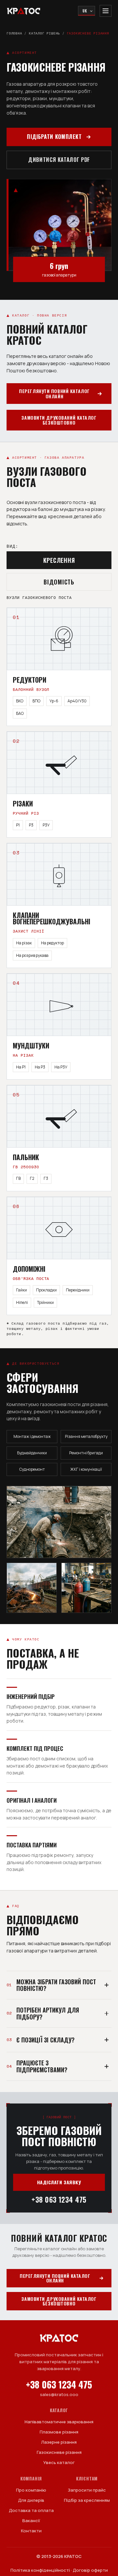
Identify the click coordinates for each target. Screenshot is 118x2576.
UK (85, 11)
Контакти (31, 2531)
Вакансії (31, 2521)
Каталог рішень (44, 33)
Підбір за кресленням (87, 2500)
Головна (14, 33)
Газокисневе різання (59, 2452)
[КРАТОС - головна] (24, 11)
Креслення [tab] (59, 560)
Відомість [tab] (59, 582)
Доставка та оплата (31, 2510)
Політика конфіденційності (40, 2570)
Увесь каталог (59, 2462)
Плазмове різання (59, 2432)
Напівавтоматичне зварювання (59, 2422)
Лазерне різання (59, 2442)
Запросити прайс (87, 2490)
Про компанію (31, 2490)
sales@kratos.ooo (59, 2394)
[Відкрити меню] (106, 11)
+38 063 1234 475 (59, 2199)
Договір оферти (90, 2570)
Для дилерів (31, 2500)
